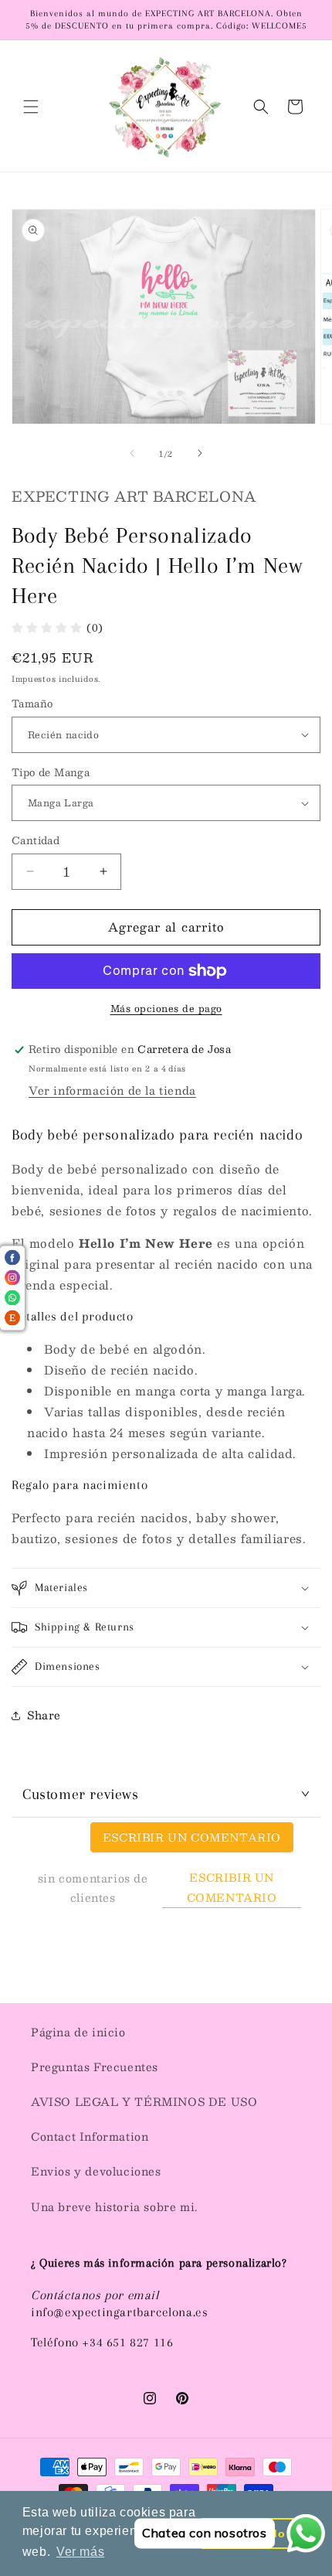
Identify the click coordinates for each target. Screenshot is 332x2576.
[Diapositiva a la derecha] (200, 453)
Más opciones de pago (166, 1008)
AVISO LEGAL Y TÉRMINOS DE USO (144, 2101)
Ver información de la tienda (112, 1090)
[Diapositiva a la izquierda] (132, 453)
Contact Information (90, 2136)
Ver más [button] (80, 2552)
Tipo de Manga (51, 773)
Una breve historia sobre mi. (114, 2206)
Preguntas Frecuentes (95, 2067)
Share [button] (44, 1715)
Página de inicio (78, 2032)
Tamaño (32, 704)
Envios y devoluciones (96, 2171)
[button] (31, 107)
